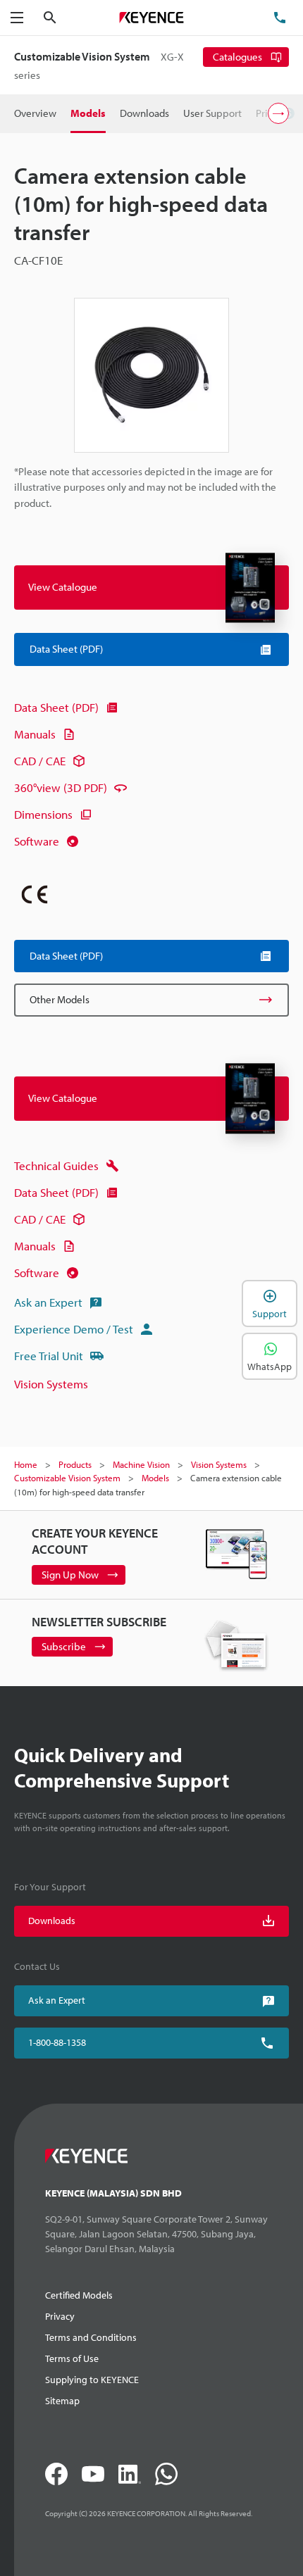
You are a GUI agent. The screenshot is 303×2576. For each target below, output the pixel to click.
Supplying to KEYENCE (92, 2380)
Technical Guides (56, 1166)
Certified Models (79, 2295)
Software (37, 841)
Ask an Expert (48, 1302)
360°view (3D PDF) (61, 787)
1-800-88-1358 (57, 2042)
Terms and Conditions (91, 2337)
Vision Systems (51, 1384)
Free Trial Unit (49, 1356)
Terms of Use (72, 2358)
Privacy (60, 2316)
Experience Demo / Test (74, 1329)
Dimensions (43, 814)
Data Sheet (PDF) (56, 707)
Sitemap (62, 2401)
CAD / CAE (40, 761)
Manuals (35, 734)
